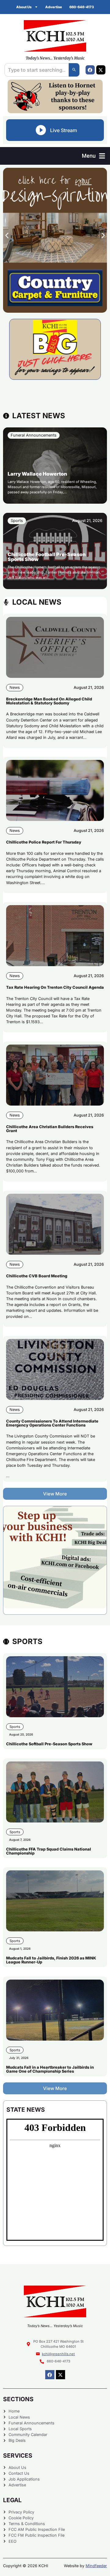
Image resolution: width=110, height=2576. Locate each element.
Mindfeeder (96, 2566)
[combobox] (37, 70)
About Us (24, 7)
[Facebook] (90, 70)
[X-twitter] (101, 70)
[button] (94, 156)
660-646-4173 (82, 7)
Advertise (54, 7)
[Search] (74, 70)
